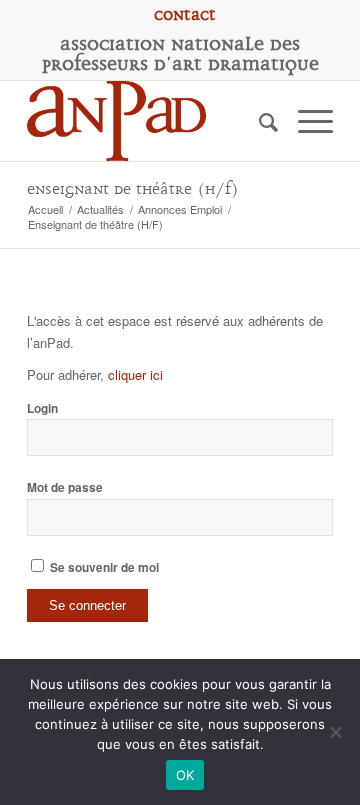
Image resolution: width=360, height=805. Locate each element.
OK (185, 775)
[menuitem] (185, 15)
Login (42, 408)
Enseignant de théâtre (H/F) (133, 189)
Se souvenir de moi (103, 567)
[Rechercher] (258, 121)
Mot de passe (65, 487)
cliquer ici (135, 374)
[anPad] (149, 121)
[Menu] (305, 121)
